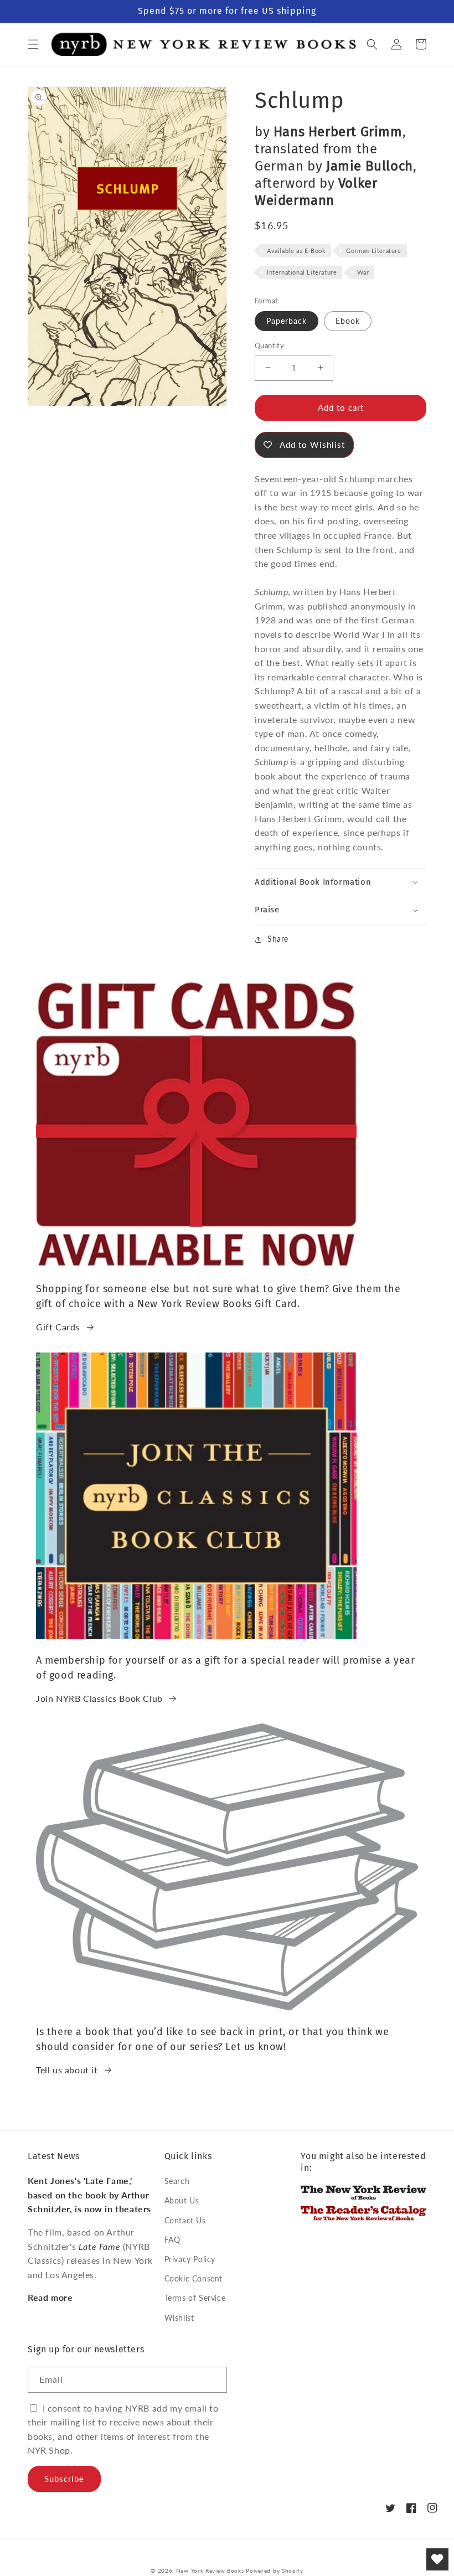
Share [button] (278, 939)
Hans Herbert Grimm (338, 132)
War (363, 272)
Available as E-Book (296, 251)
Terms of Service (195, 2298)
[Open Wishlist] (437, 2559)
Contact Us (185, 2220)
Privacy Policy (190, 2259)
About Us (182, 2200)
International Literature (302, 272)
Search (177, 2181)
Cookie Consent (194, 2278)
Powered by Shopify (275, 2570)
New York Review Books (210, 2570)
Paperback (287, 321)
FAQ (172, 2240)
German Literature (373, 251)
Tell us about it (67, 2070)
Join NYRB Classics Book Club (99, 1698)
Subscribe (64, 2479)
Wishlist (179, 2318)
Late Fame (99, 2246)
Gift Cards (58, 1327)
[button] (33, 44)
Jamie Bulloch (370, 166)
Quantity (269, 345)
